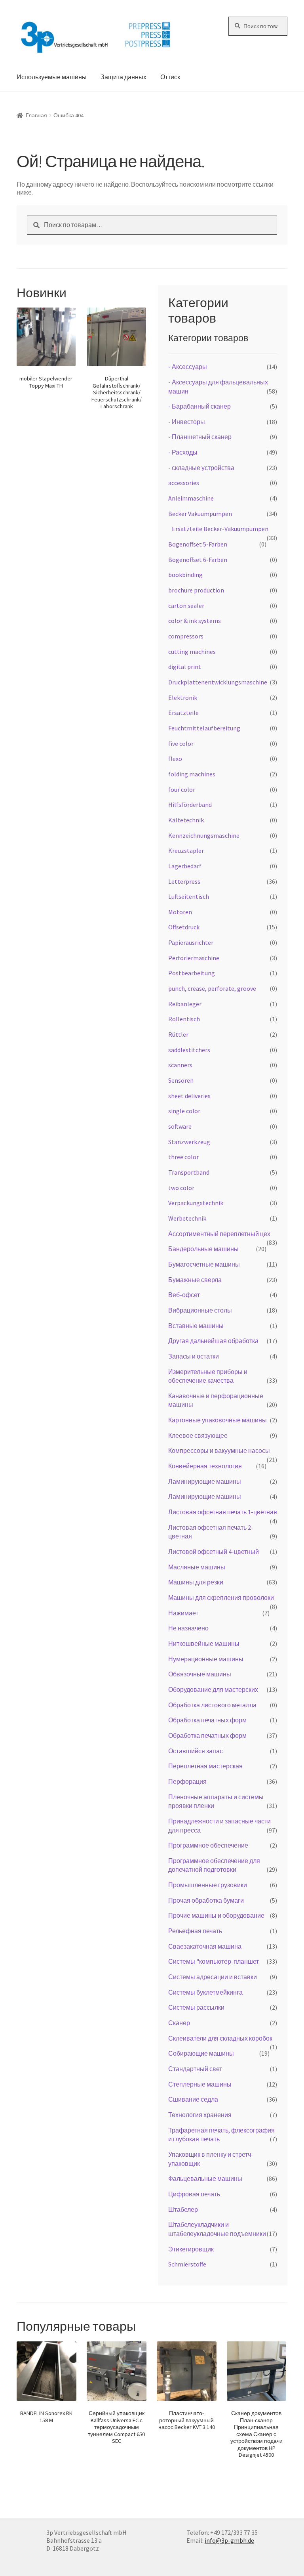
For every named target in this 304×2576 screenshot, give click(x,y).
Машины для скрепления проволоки (221, 1598)
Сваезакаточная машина (205, 1946)
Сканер (179, 2023)
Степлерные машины (200, 2084)
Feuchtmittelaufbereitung (204, 728)
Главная (36, 115)
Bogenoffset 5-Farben (198, 544)
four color (182, 789)
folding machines (192, 774)
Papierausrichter (191, 942)
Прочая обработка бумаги (206, 1900)
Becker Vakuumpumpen (200, 514)
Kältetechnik (186, 820)
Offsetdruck (184, 927)
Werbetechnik (187, 1218)
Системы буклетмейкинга (205, 1992)
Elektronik (183, 698)
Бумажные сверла (195, 1280)
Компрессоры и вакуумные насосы (219, 1450)
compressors (186, 636)
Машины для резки (196, 1582)
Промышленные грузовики (208, 1885)
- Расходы (183, 452)
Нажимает (183, 1613)
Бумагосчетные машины (204, 1264)
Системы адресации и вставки (213, 1977)
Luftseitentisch (189, 896)
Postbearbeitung (192, 973)
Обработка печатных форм (207, 1720)
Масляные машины (197, 1567)
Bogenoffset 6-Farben (198, 560)
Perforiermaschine (194, 958)
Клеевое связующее (198, 1435)
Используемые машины (52, 77)
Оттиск (170, 77)
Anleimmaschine (191, 498)
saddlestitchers (189, 1050)
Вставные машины (196, 1326)
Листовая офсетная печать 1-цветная (223, 1512)
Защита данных (123, 77)
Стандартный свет (195, 2069)
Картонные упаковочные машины (218, 1420)
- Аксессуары (188, 367)
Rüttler (178, 1034)
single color (184, 1111)
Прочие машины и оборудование (216, 1915)
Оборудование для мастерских (213, 1689)
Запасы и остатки (194, 1356)
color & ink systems (195, 621)
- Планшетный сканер (200, 437)
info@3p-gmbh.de (229, 2540)
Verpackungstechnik (196, 1203)
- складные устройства (201, 468)
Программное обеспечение (208, 1845)
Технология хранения (200, 2115)
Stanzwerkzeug (189, 1142)
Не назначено (188, 1628)
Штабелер (183, 2209)
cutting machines (192, 652)
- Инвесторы (187, 422)
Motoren (180, 912)
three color (183, 1157)
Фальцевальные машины (205, 2179)
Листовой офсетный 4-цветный (214, 1552)
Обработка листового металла (212, 1705)
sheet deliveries (189, 1096)
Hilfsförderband (190, 805)
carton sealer (186, 606)
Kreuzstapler (186, 850)
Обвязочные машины (200, 1674)
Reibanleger (185, 1004)
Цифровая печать (194, 2194)
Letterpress (184, 881)
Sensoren (181, 1080)
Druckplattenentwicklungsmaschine (218, 682)
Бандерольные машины (203, 1249)
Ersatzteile (183, 713)
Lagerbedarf (185, 866)
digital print (185, 667)
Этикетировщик (191, 2249)
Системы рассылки (196, 2007)
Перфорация (187, 1781)
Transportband (189, 1172)
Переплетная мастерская (205, 1766)
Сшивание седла (193, 2099)
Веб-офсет (184, 1295)
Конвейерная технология (205, 1466)
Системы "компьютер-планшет (214, 1961)
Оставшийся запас (196, 1751)
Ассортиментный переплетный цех (219, 1234)
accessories (184, 483)
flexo (175, 759)
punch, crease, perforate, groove (212, 988)
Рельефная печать (195, 1931)
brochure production (196, 590)
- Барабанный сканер (199, 406)
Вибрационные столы (200, 1310)
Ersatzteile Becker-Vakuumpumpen (220, 529)
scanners (180, 1065)
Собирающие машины (201, 2053)
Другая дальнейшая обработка (213, 1341)
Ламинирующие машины (205, 1481)
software (180, 1126)
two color (181, 1188)
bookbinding (185, 575)
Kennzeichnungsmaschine (204, 835)
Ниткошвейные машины (204, 1643)
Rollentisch (184, 1019)
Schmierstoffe (187, 2264)
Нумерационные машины (206, 1659)
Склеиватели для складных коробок (220, 2038)
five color (181, 743)
